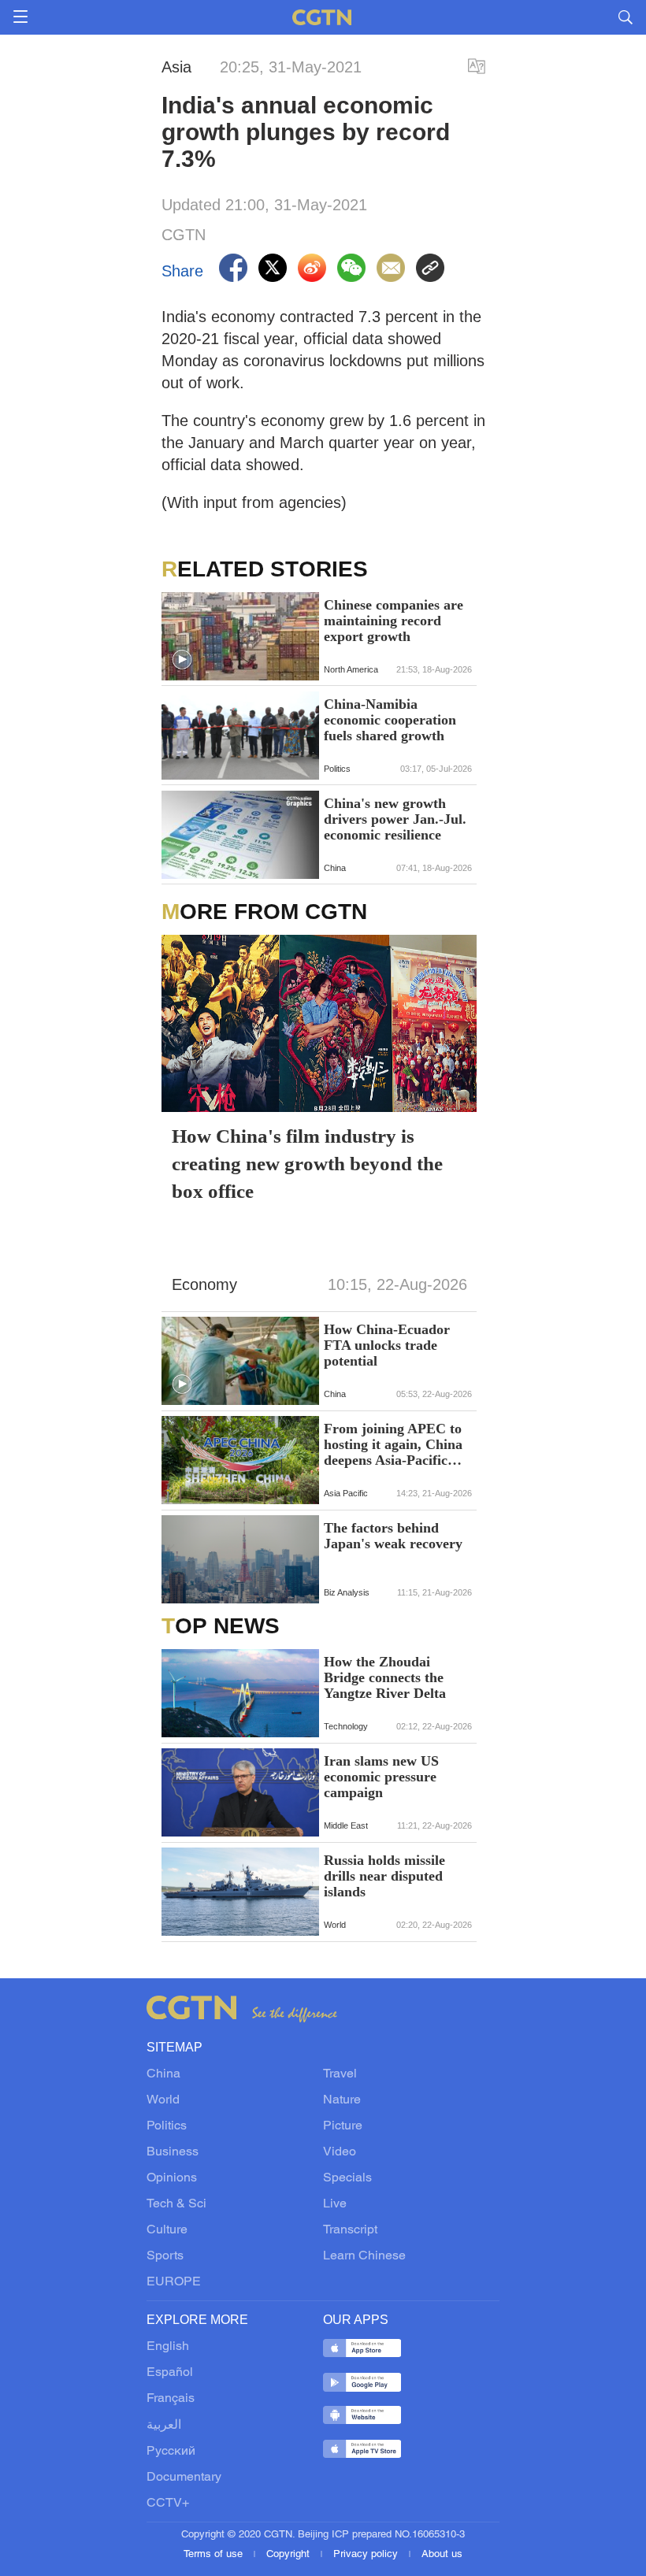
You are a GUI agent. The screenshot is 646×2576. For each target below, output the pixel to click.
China (163, 2074)
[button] (182, 660)
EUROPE (174, 2282)
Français (171, 2399)
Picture (343, 2126)
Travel (340, 2074)
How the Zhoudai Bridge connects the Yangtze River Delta (385, 1677)
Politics (167, 2126)
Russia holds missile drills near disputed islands (384, 1876)
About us (442, 2555)
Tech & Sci (176, 2204)
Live (335, 2204)
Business (173, 2152)
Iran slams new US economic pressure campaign (381, 1777)
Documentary (184, 2478)
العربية (164, 2426)
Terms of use (215, 2555)
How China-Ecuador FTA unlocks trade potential (387, 1345)
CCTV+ (168, 2504)
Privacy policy (367, 2555)
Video (340, 2152)
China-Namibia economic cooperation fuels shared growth (390, 720)
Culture (167, 2230)
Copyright (290, 2555)
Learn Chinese (364, 2256)
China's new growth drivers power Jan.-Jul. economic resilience (395, 819)
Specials (347, 2178)
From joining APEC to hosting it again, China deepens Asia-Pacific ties (393, 1444)
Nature (342, 2100)
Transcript (350, 2230)
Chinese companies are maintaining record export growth (394, 621)
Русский (171, 2452)
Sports (165, 2256)
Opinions (172, 2178)
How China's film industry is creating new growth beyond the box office (307, 1164)
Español (170, 2373)
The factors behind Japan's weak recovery (393, 1536)
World (163, 2100)
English (168, 2347)
